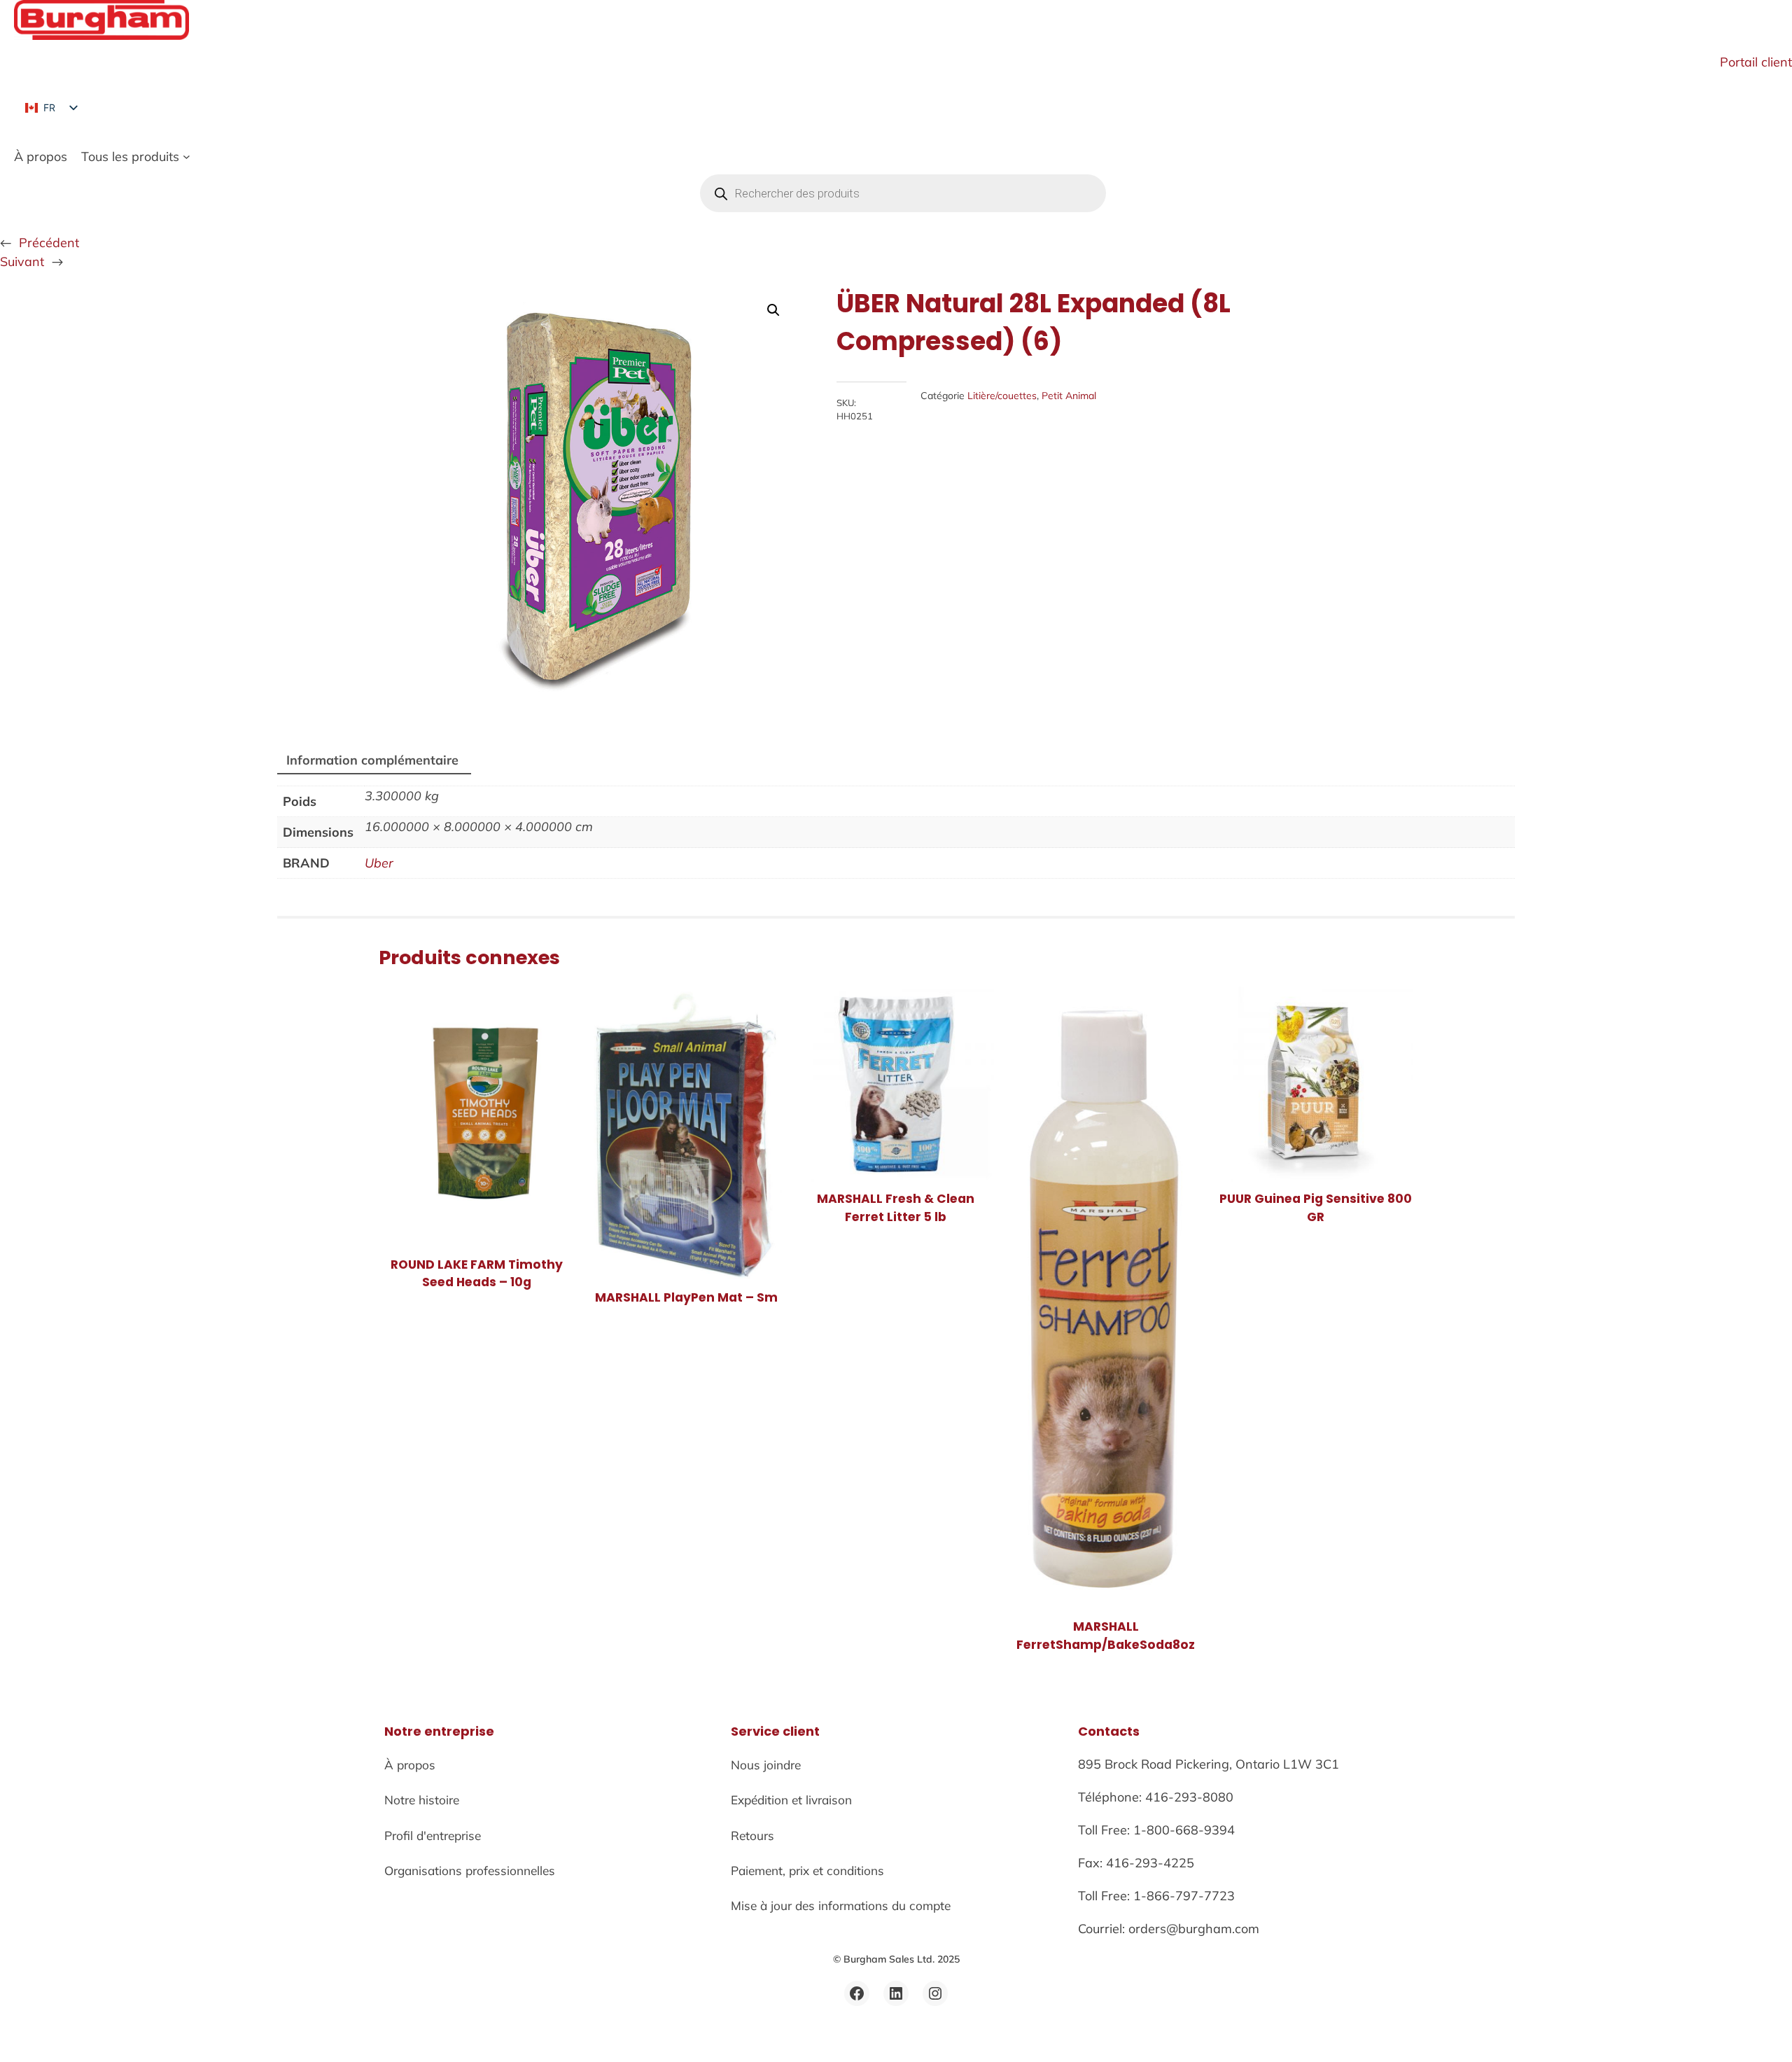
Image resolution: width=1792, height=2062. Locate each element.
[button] (773, 310)
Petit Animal (1069, 396)
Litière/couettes (1002, 396)
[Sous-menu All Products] (187, 156)
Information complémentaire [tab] (372, 760)
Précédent (49, 243)
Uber (379, 863)
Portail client (1756, 62)
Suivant (22, 262)
